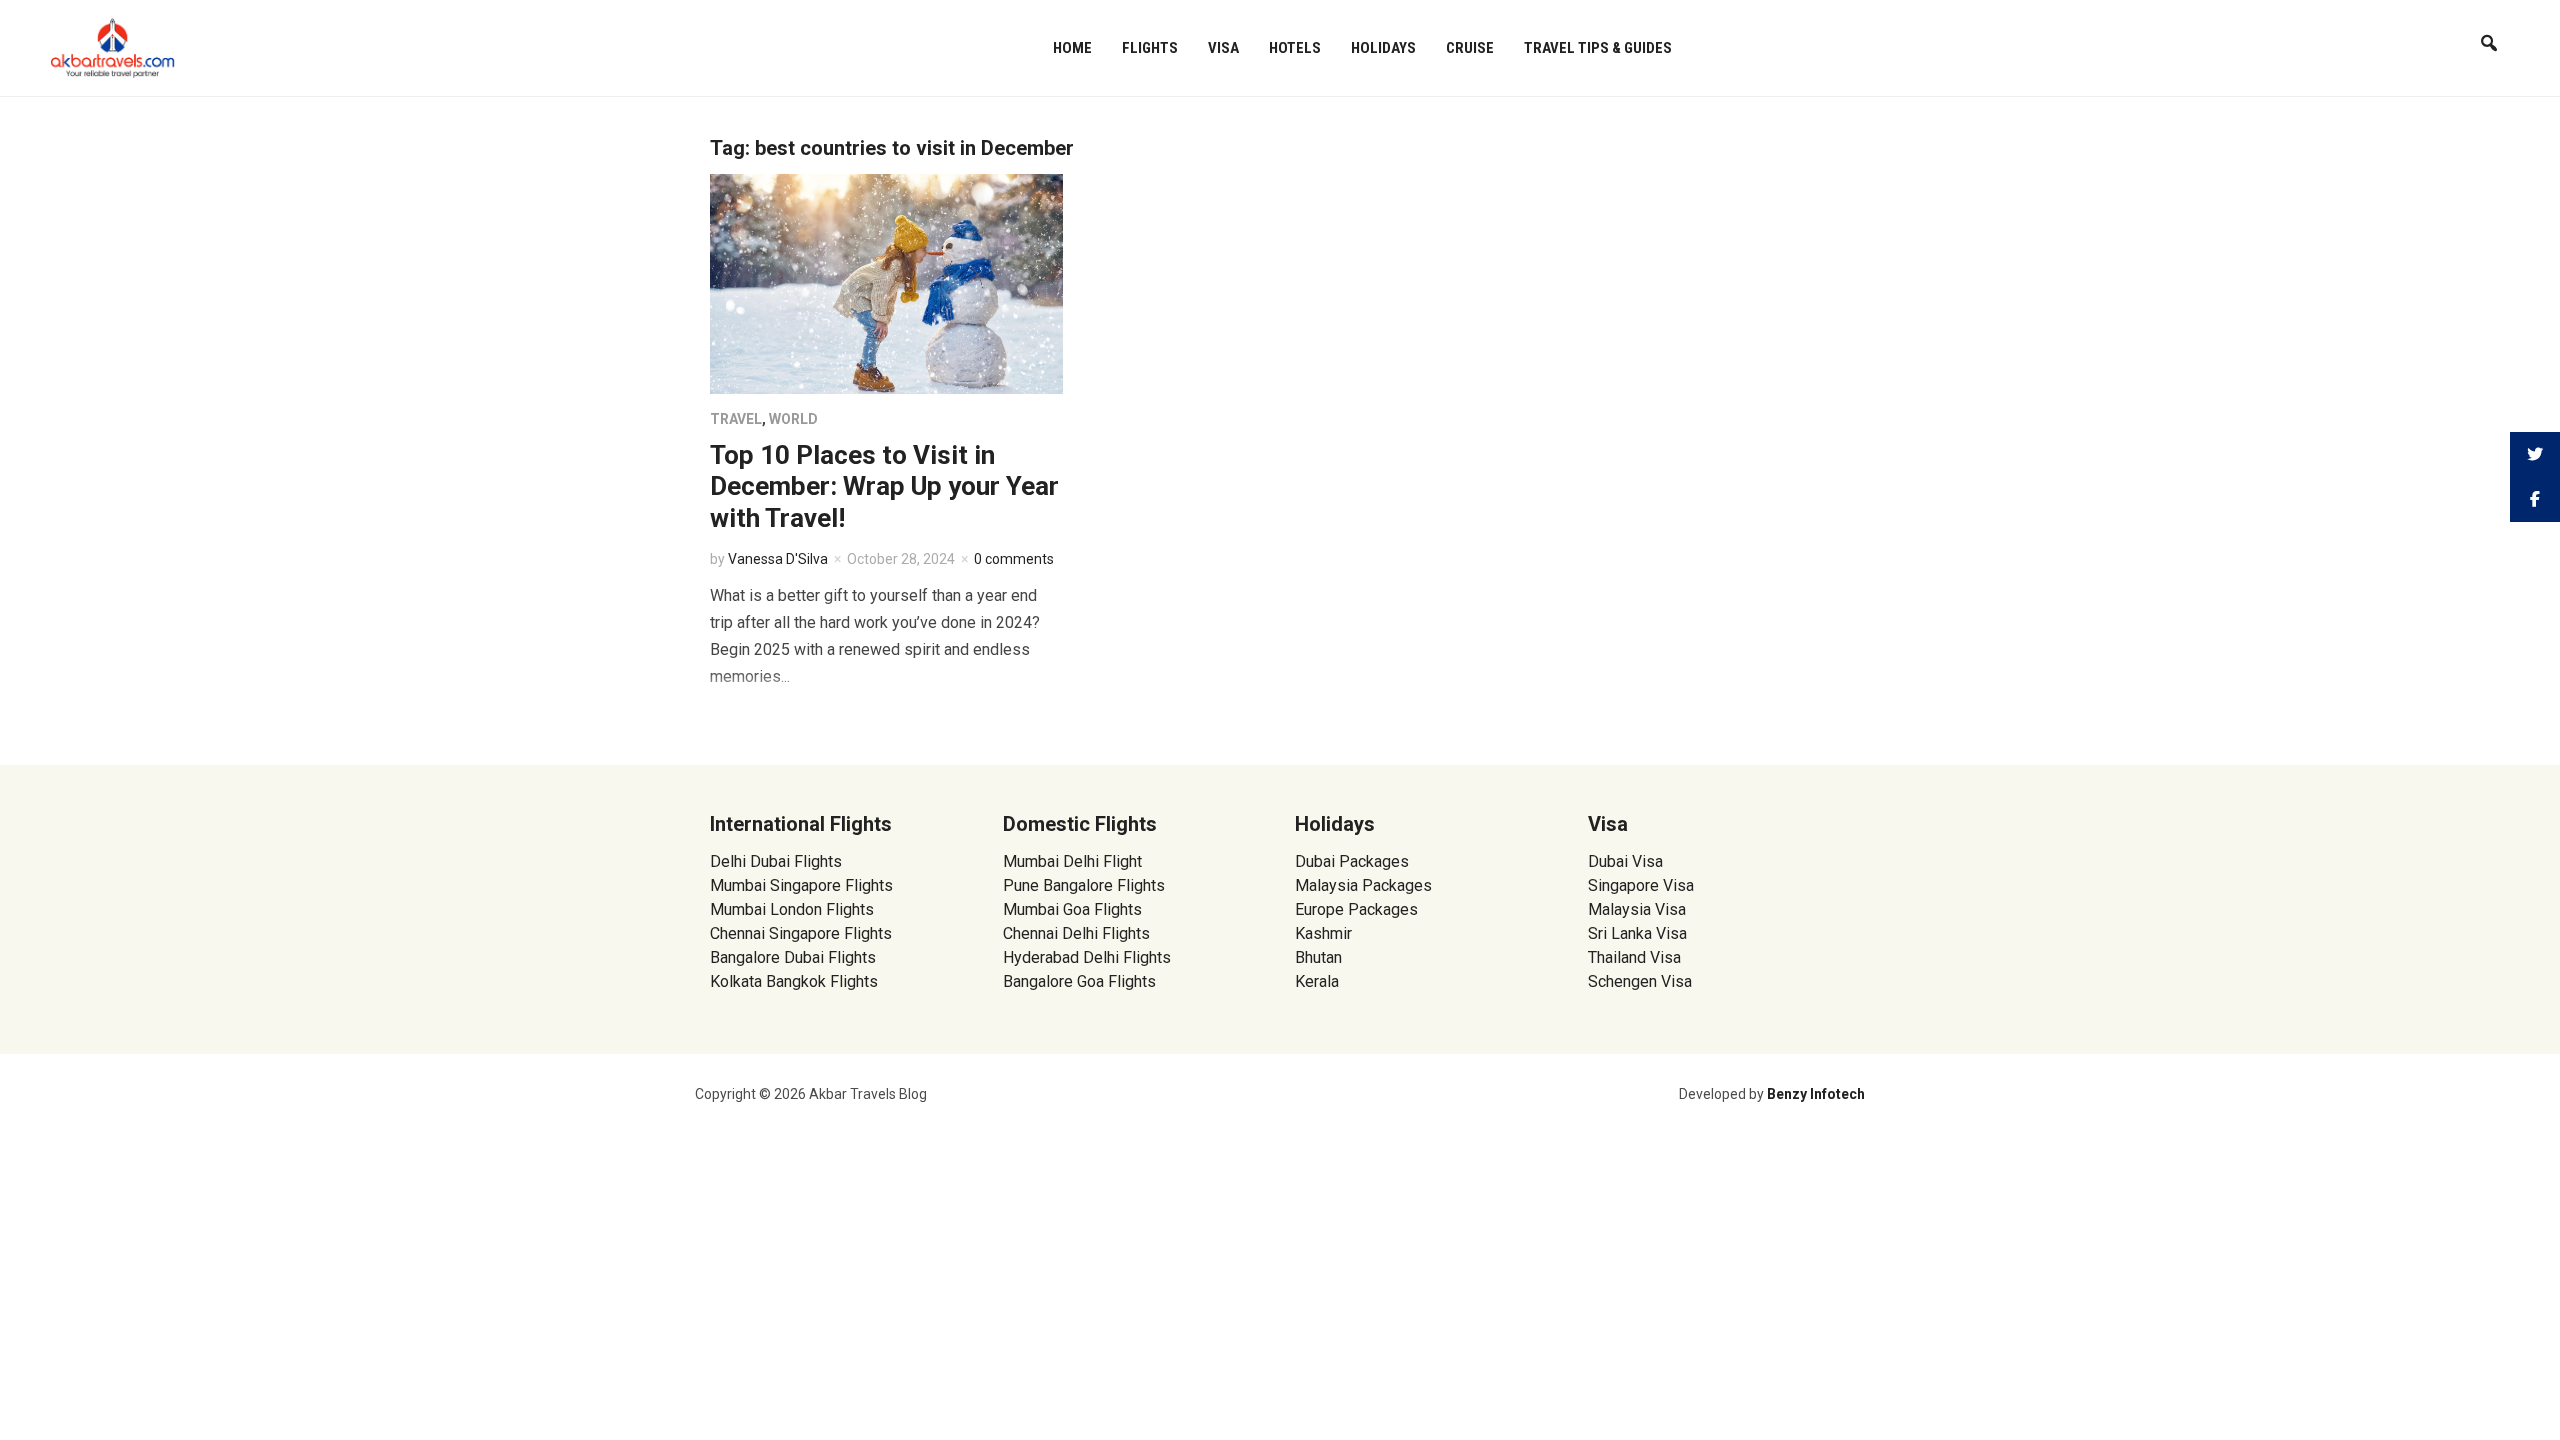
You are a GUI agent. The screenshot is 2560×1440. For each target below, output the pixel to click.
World (793, 419)
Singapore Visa (1641, 885)
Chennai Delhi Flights (1076, 933)
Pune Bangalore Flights (1084, 885)
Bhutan (1318, 957)
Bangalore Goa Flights (1079, 981)
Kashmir (1323, 933)
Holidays (1383, 48)
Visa (1223, 48)
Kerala (1317, 981)
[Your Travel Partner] (113, 46)
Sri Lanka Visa (1639, 933)
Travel (736, 419)
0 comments (1014, 559)
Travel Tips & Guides (1598, 48)
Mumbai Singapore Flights (801, 885)
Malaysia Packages (1363, 885)
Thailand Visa (1634, 957)
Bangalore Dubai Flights (793, 957)
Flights (1150, 48)
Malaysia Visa (1637, 909)
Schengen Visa (1640, 981)
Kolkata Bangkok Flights (794, 981)
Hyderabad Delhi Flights (1087, 957)
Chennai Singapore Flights (801, 933)
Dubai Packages (1352, 861)
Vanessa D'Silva (778, 559)
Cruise (1470, 48)
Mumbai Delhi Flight (1072, 861)
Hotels (1295, 48)
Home (1072, 48)
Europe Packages (1356, 909)
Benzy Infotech (1816, 1094)
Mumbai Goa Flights (1072, 909)
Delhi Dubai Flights (776, 861)
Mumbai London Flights (792, 909)
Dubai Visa (1625, 861)
